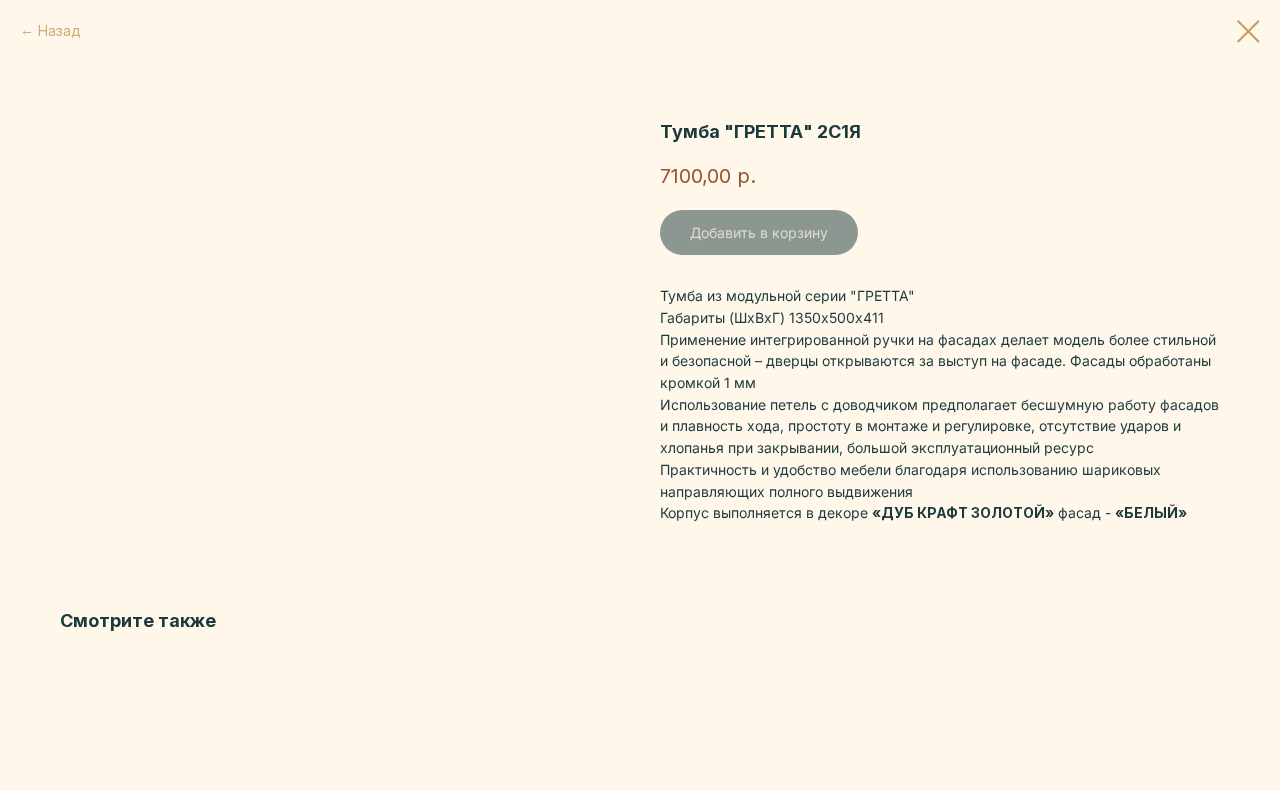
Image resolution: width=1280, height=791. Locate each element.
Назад (59, 30)
